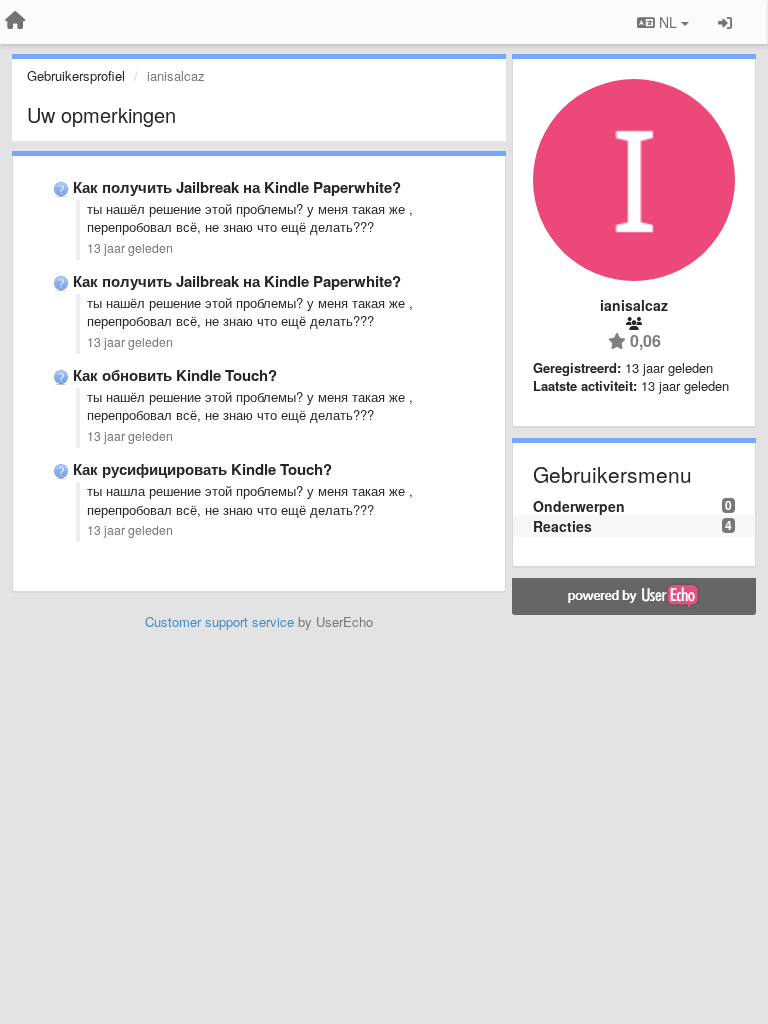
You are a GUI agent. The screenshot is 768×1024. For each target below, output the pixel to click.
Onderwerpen (579, 506)
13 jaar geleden (130, 248)
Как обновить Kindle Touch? (175, 375)
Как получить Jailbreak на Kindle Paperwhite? (237, 187)
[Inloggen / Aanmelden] (725, 22)
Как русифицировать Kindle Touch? (202, 469)
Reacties (562, 526)
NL (668, 22)
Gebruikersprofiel (76, 75)
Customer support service (219, 621)
